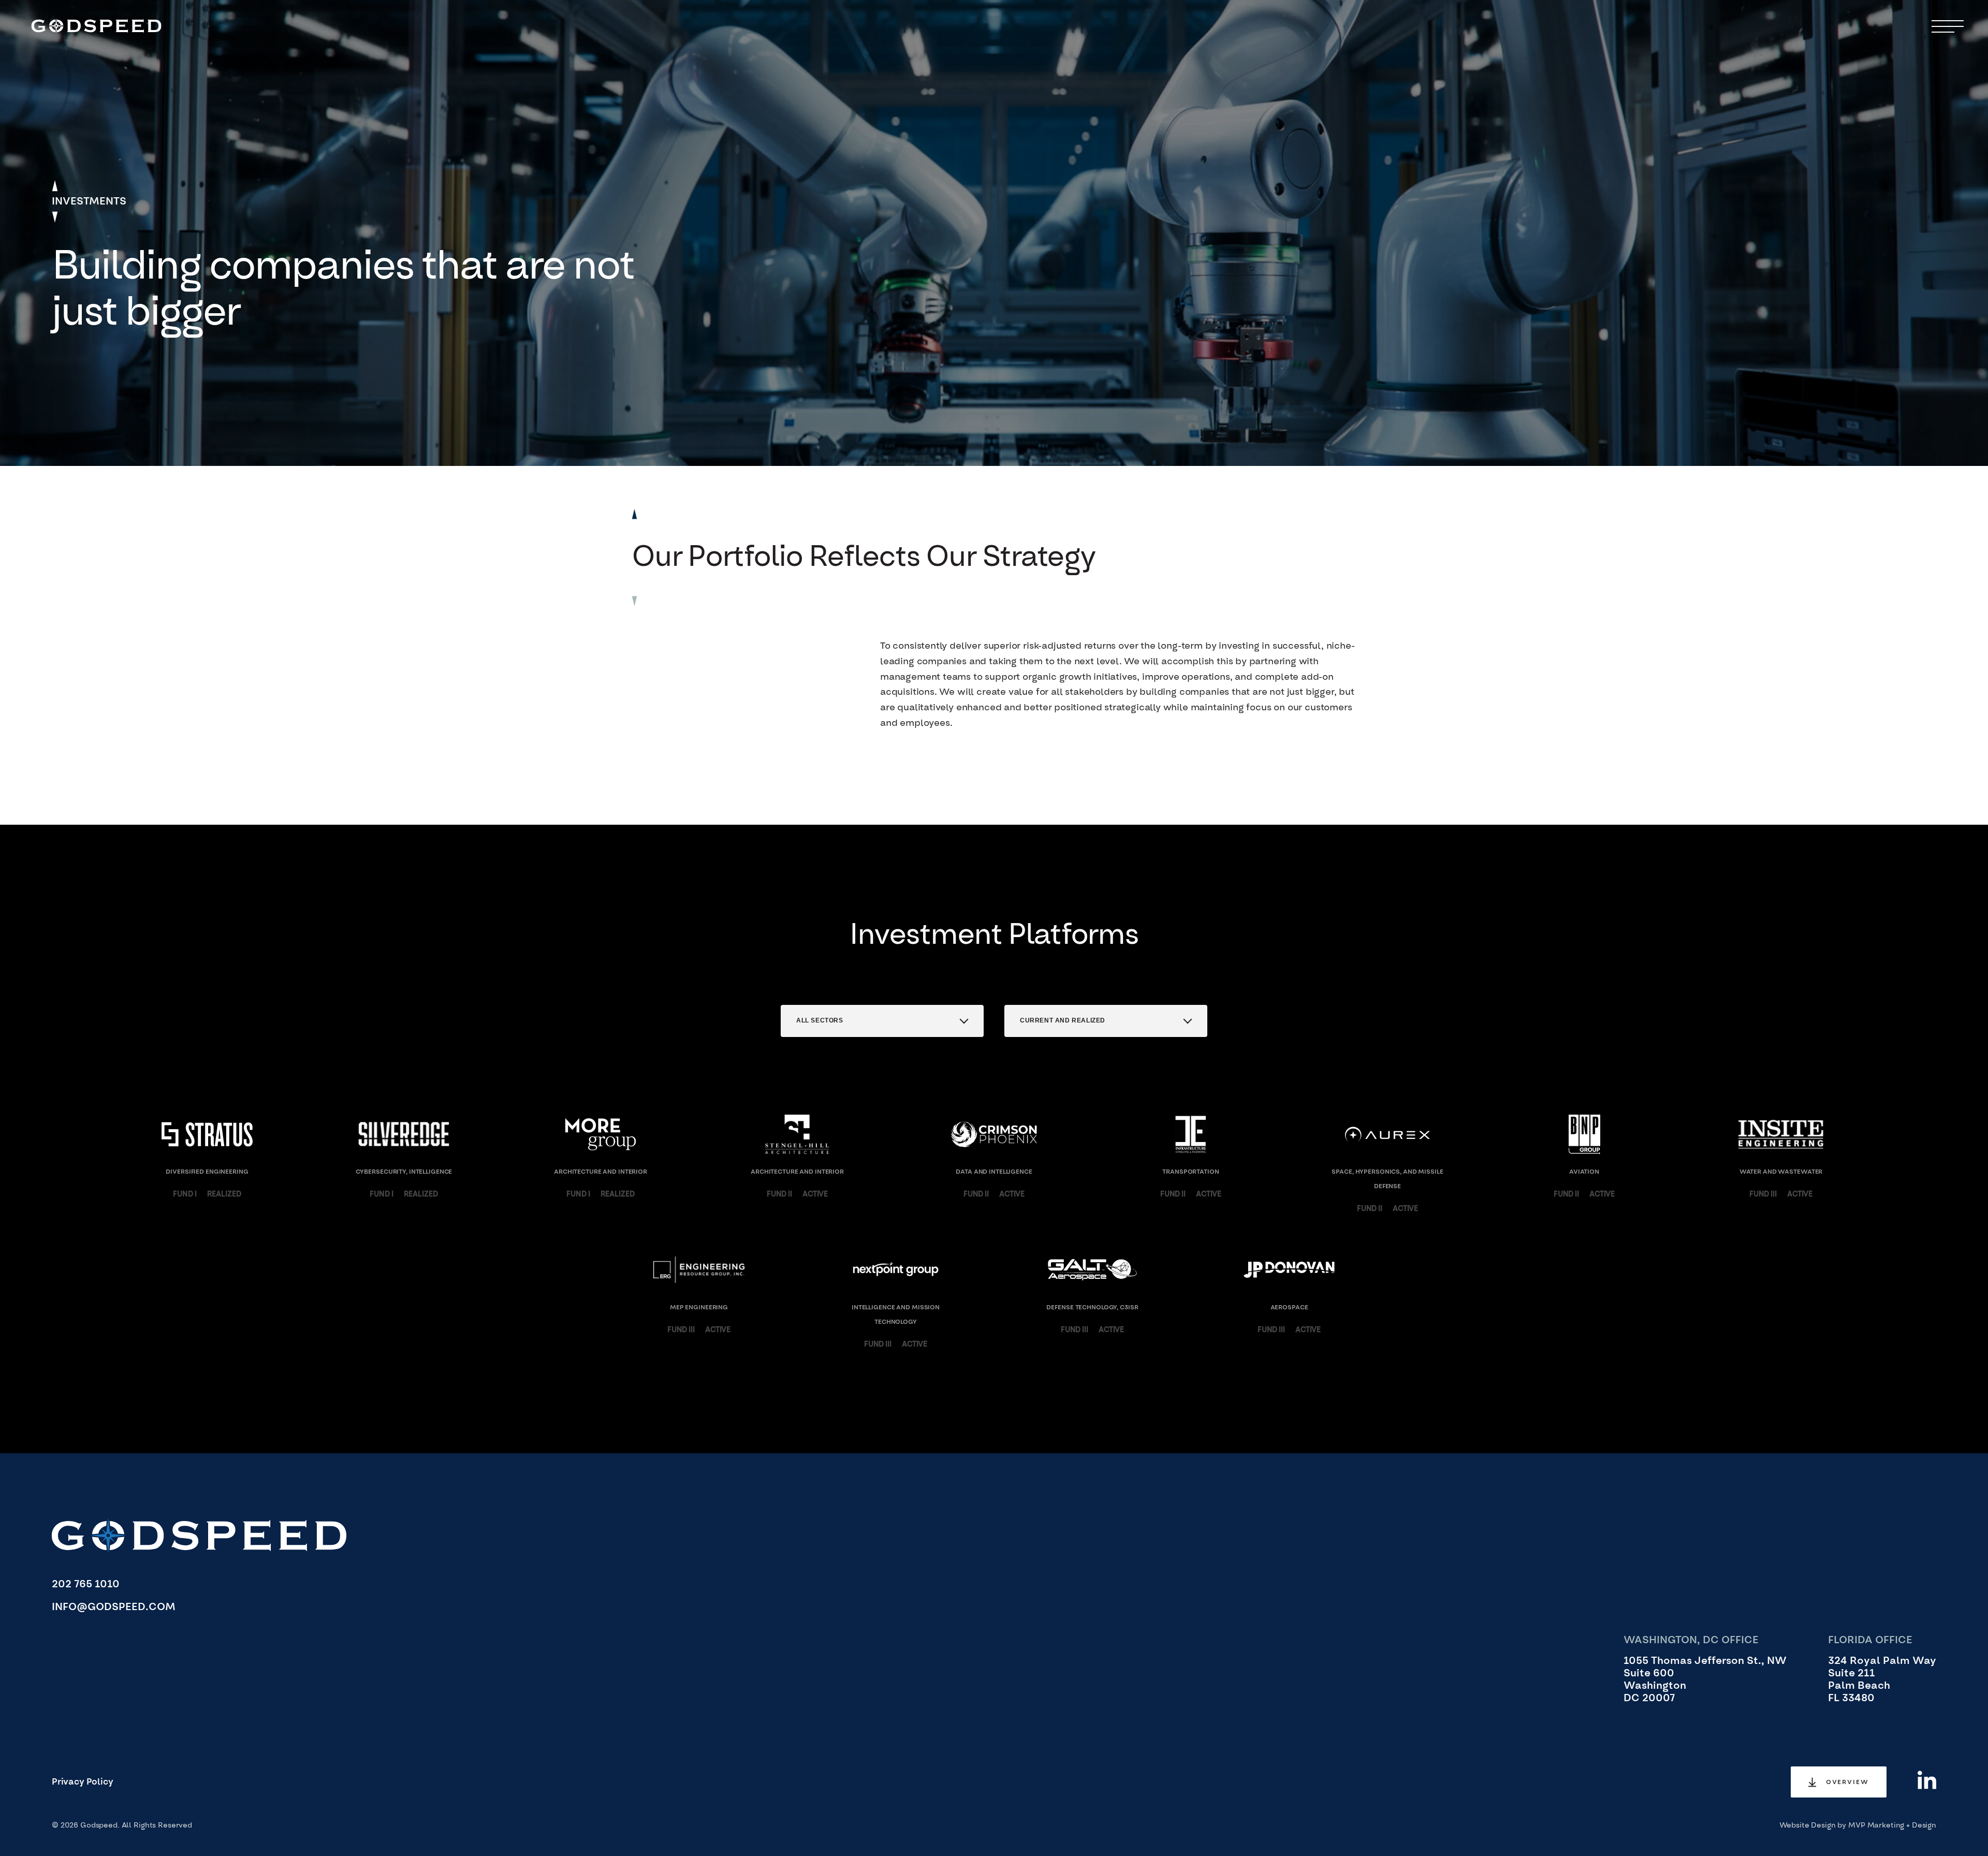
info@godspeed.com (114, 1607)
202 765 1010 (86, 1584)
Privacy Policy (83, 1782)
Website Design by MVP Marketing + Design (1858, 1825)
